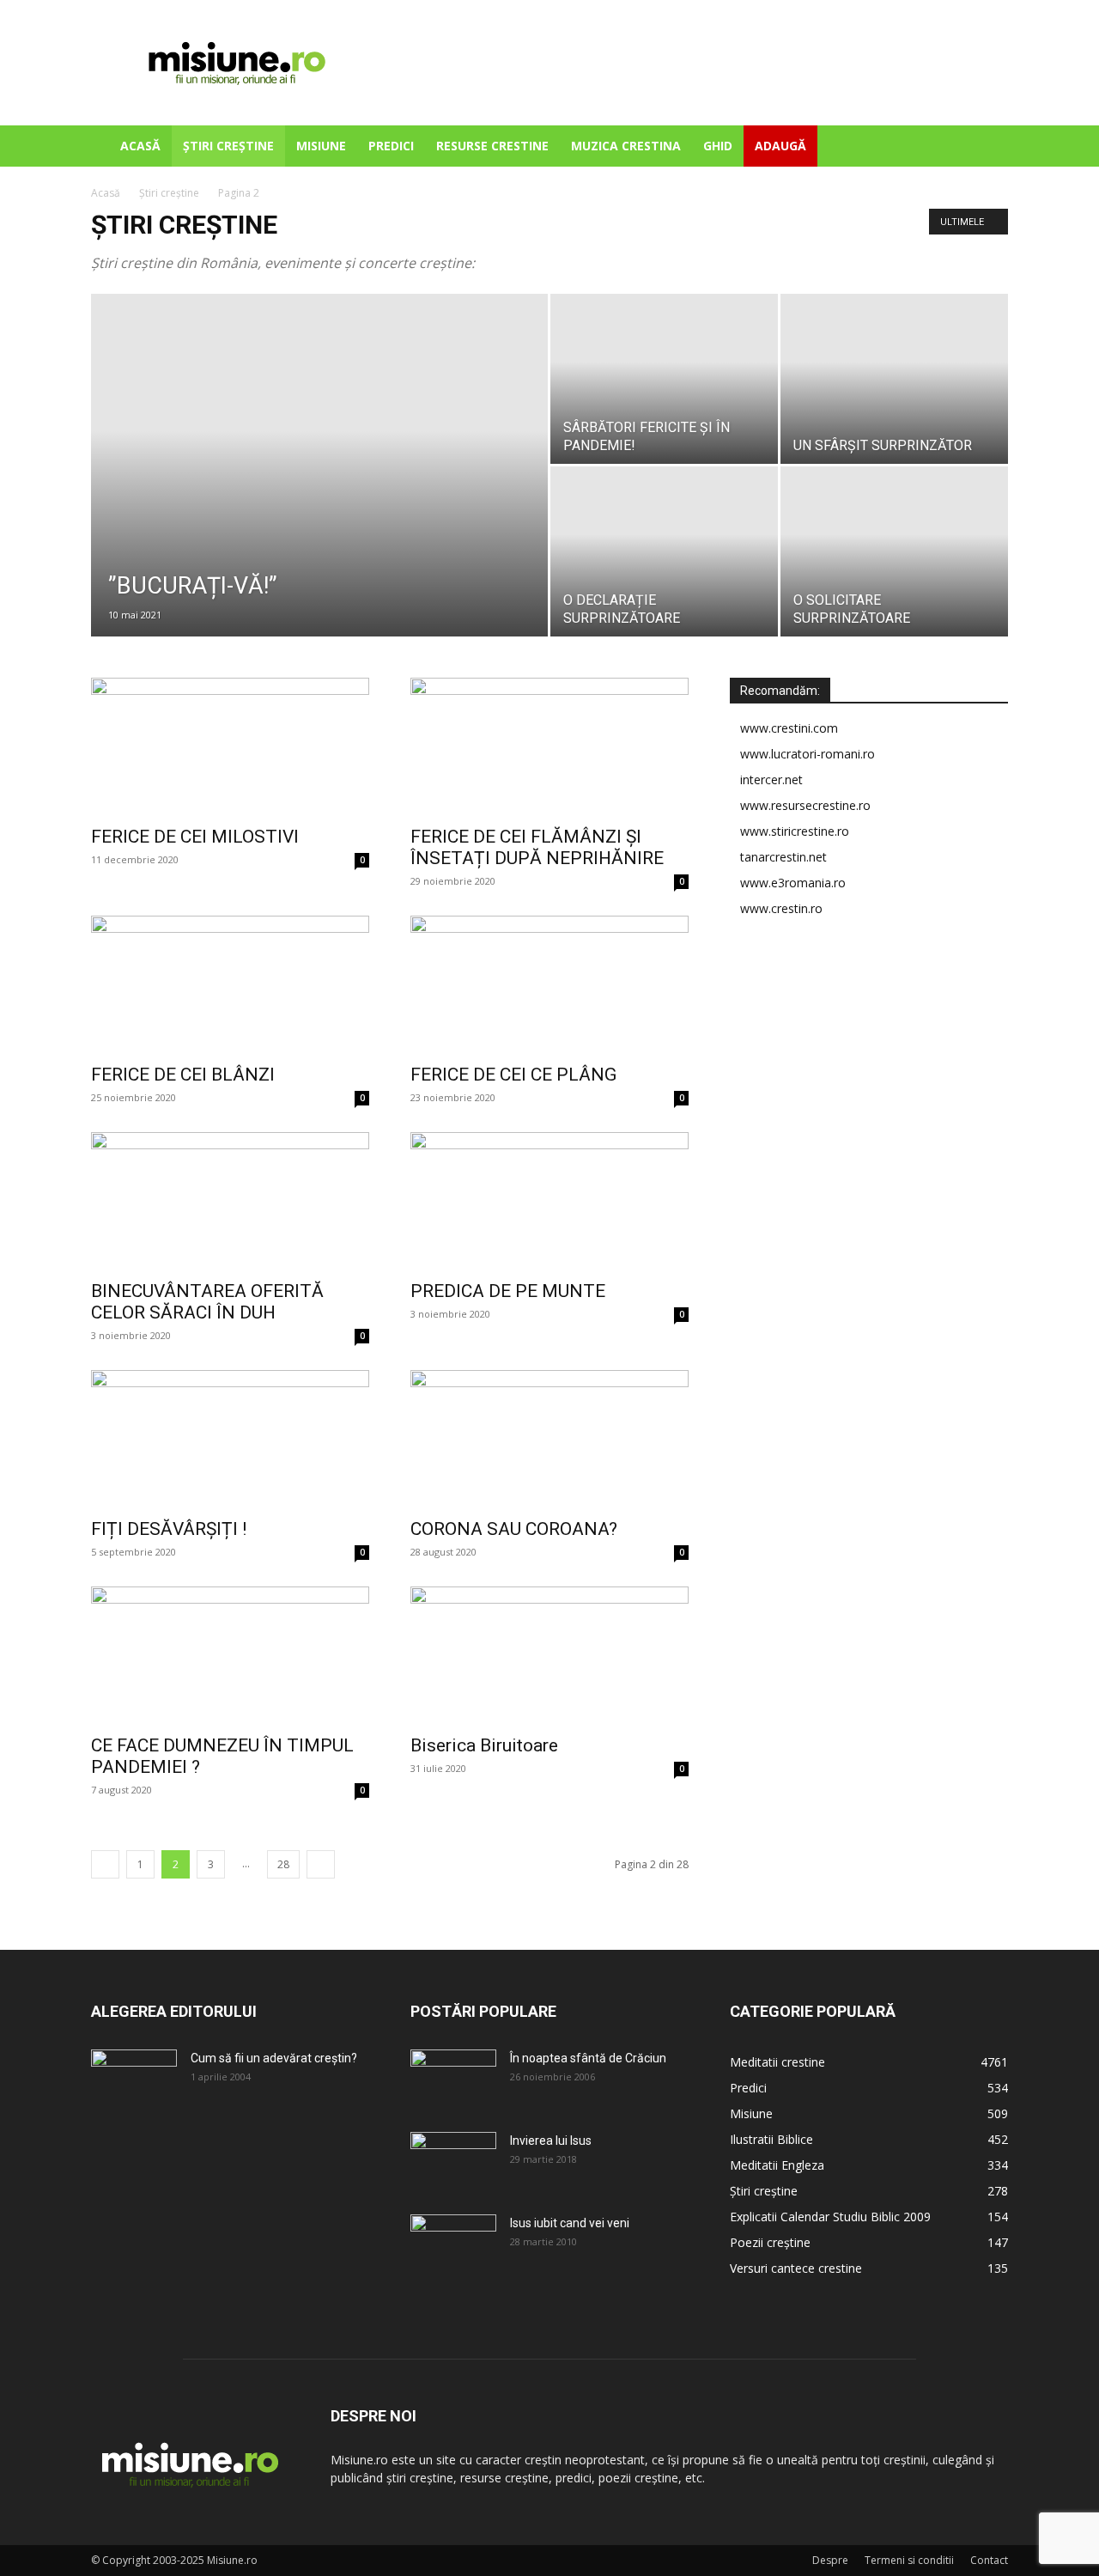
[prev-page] (105, 1864)
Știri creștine (228, 146)
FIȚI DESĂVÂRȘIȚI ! (169, 1529)
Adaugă (780, 146)
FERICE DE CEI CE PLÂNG (513, 1075)
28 (283, 1864)
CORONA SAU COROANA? (514, 1529)
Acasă (140, 146)
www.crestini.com (789, 728)
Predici (391, 146)
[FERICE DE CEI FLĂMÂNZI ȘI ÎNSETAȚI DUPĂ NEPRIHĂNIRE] (549, 746)
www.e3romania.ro (793, 883)
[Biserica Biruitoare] (549, 1655)
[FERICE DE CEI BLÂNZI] (230, 984)
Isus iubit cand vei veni (570, 2223)
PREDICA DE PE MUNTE (508, 1291)
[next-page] (321, 1864)
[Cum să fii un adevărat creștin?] (134, 2080)
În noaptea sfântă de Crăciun (588, 2058)
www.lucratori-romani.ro (808, 754)
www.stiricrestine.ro (795, 831)
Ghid (718, 146)
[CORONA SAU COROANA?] (549, 1439)
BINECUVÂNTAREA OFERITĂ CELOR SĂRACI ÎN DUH (207, 1302)
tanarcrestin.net (783, 857)
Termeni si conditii (909, 2560)
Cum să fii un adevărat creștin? (274, 2058)
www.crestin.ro (781, 908)
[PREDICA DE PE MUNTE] (549, 1201)
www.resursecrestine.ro (805, 805)
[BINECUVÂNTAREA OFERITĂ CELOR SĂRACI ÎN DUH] (230, 1201)
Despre (830, 2560)
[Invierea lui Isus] (453, 2162)
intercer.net (771, 779)
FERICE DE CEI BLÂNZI (183, 1075)
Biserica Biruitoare (484, 1745)
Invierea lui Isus (551, 2141)
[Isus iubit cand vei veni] (453, 2244)
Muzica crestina (626, 146)
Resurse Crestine (492, 146)
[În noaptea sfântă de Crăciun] (453, 2080)
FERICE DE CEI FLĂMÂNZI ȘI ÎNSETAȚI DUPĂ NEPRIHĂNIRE (537, 847)
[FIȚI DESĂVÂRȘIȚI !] (230, 1439)
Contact (989, 2560)
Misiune (321, 146)
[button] (987, 147)
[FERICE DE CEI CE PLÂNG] (549, 984)
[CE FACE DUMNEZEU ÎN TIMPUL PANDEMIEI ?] (230, 1655)
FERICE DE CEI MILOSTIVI (195, 837)
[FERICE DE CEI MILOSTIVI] (230, 746)
